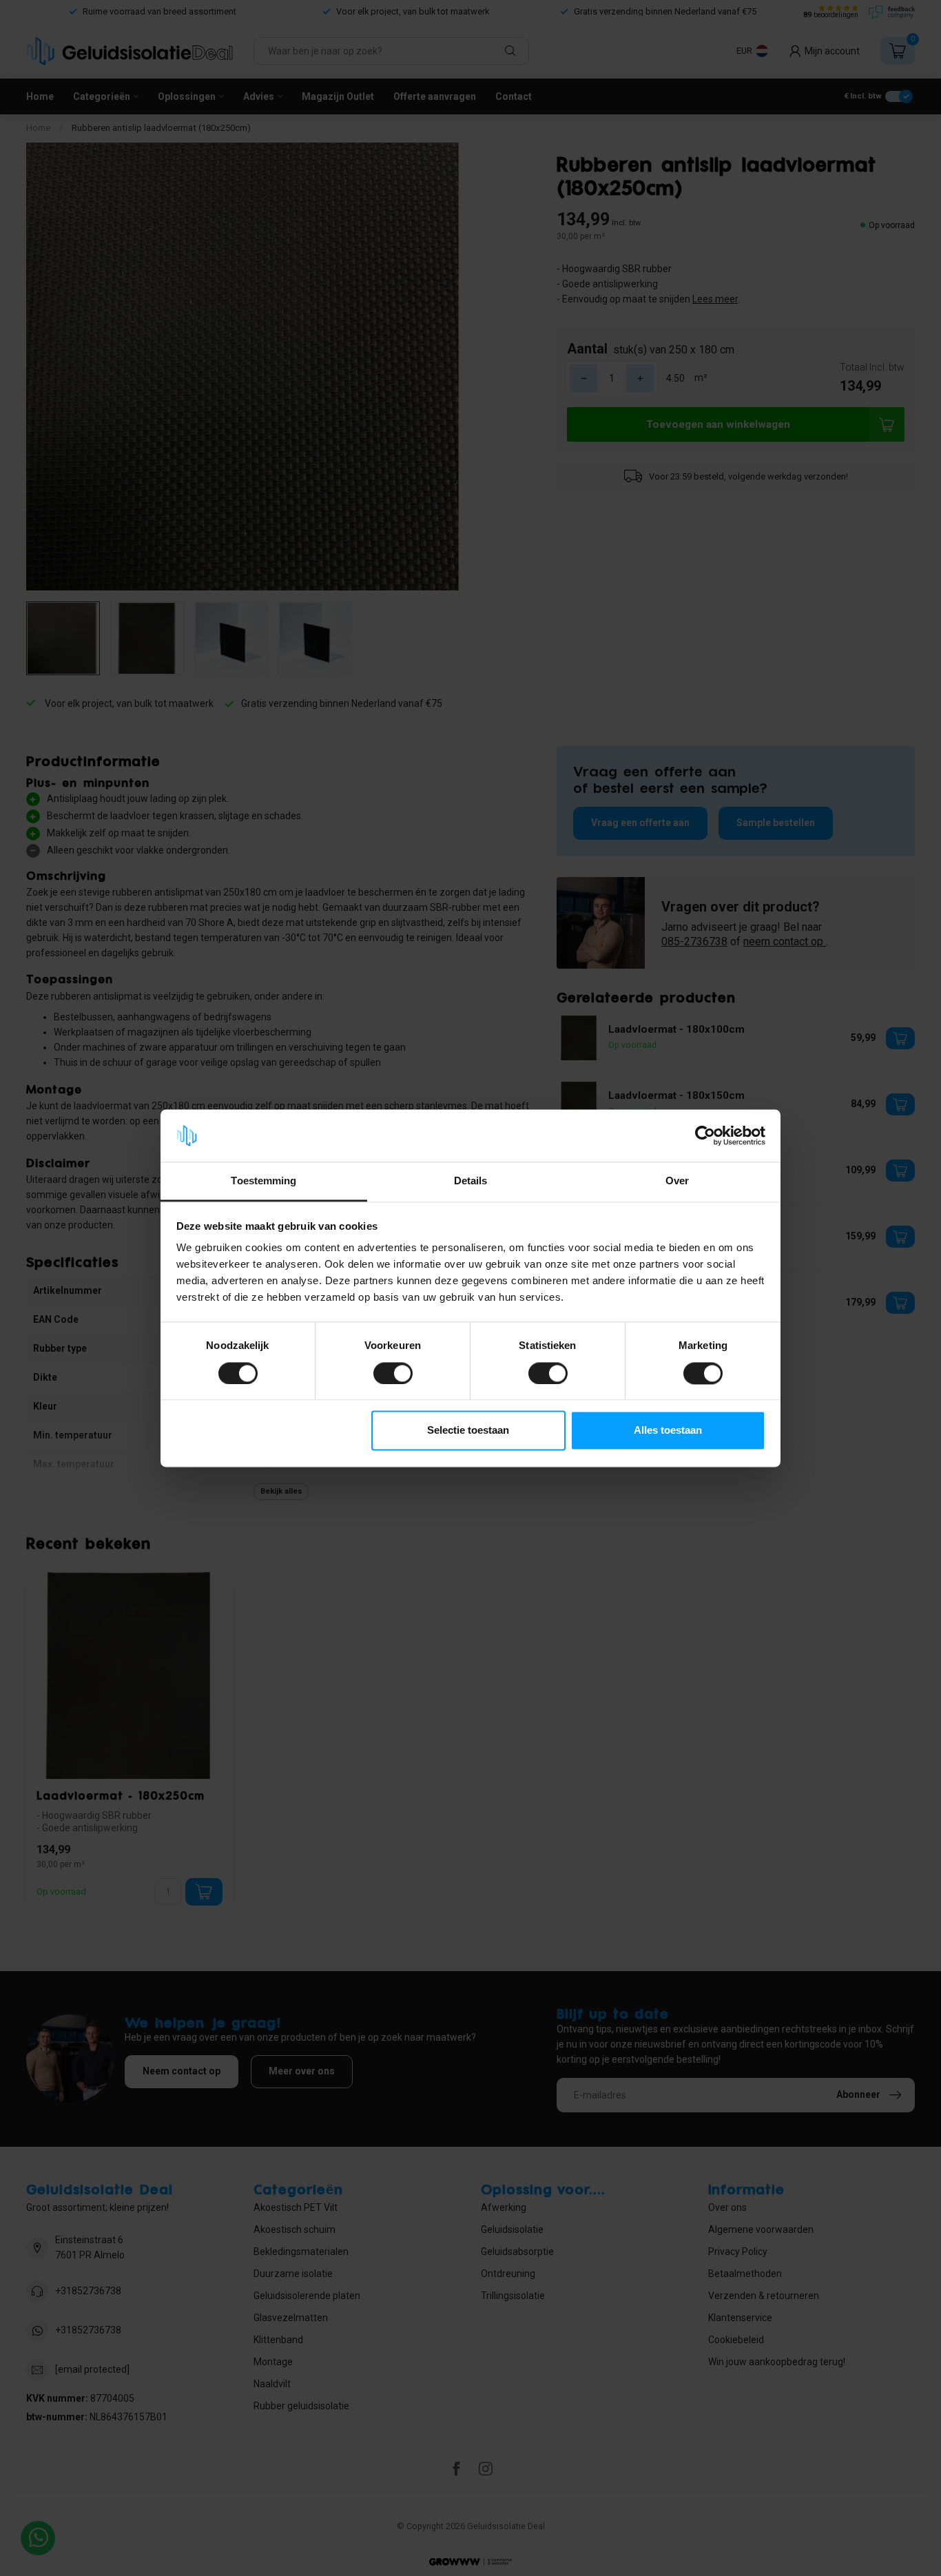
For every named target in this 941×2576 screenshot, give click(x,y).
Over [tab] (677, 1181)
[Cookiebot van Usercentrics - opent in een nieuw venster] (705, 1135)
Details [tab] (471, 1181)
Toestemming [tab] (263, 1181)
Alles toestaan (668, 1431)
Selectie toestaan (468, 1431)
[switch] (393, 1373)
